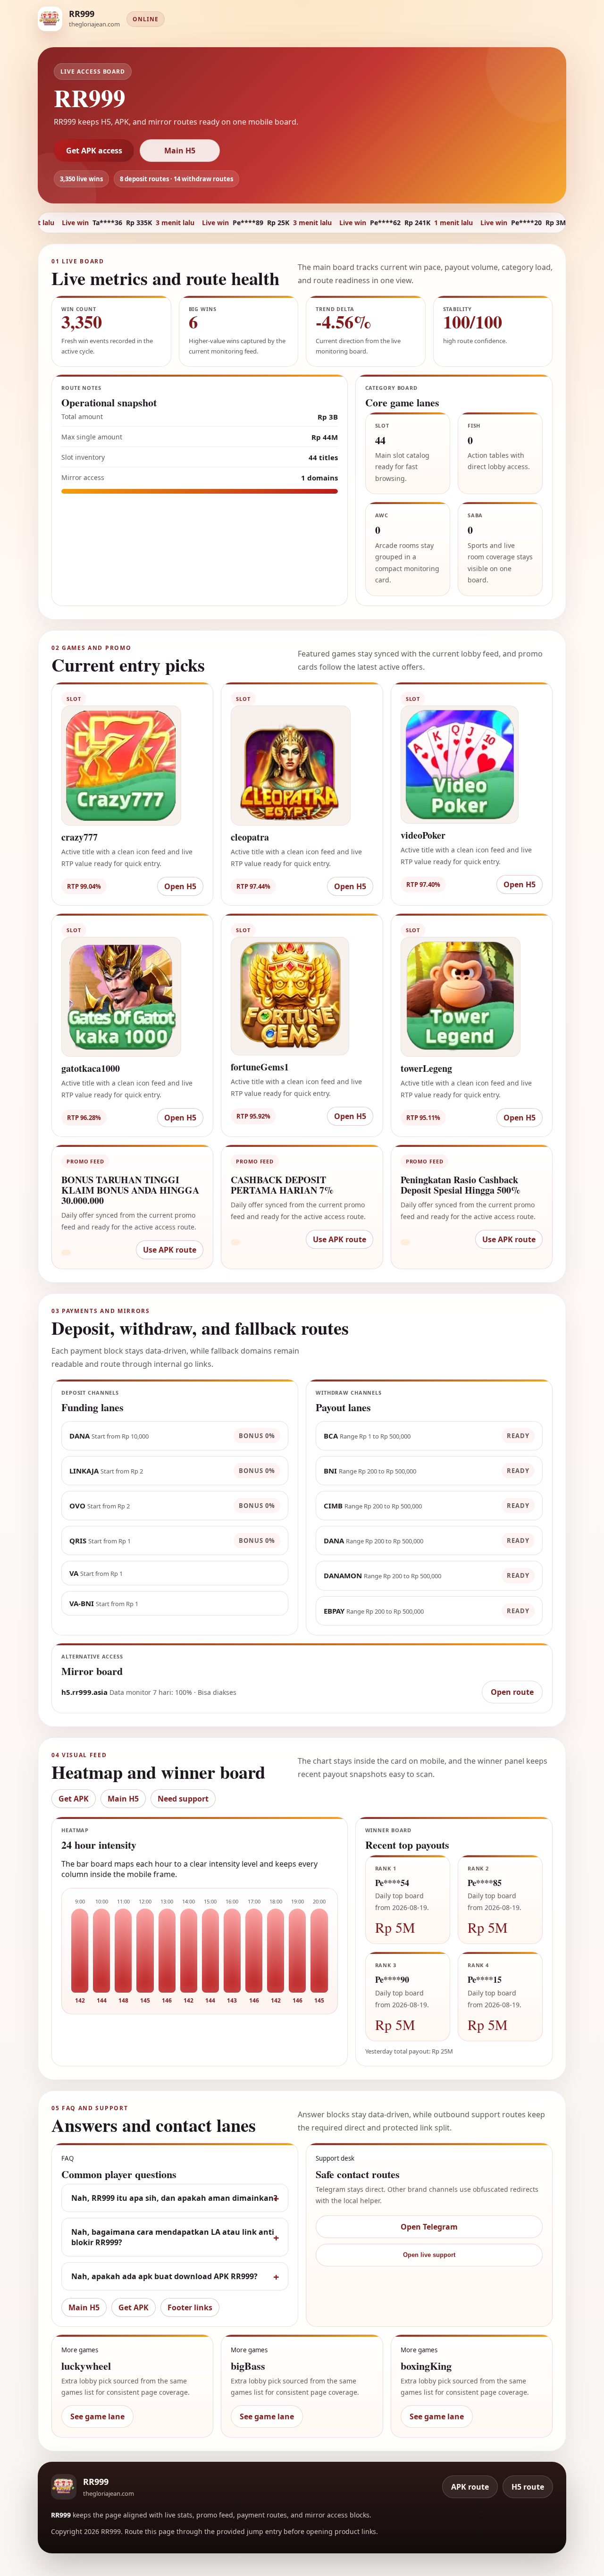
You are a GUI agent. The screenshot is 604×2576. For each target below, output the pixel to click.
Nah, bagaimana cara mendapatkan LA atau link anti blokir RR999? (173, 2237)
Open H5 (180, 886)
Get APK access (94, 151)
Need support (183, 1799)
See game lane (97, 2416)
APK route (470, 2487)
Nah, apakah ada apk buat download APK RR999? (164, 2276)
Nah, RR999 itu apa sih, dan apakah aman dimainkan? (174, 2198)
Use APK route (170, 1250)
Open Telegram (429, 2227)
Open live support (429, 2255)
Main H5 (180, 151)
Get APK (74, 1799)
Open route (512, 1692)
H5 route (528, 2487)
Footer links (190, 2307)
